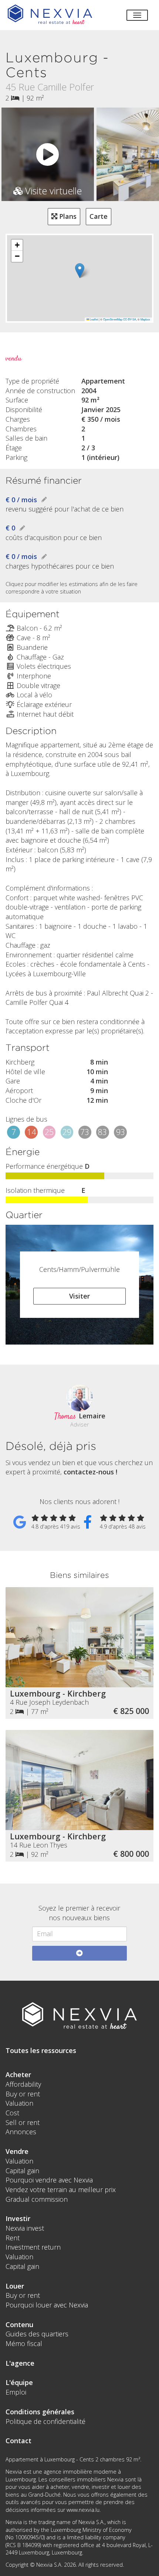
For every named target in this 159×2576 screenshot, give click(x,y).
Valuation (19, 2103)
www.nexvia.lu (83, 2510)
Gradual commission (37, 2199)
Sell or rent (23, 2122)
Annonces (21, 2132)
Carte (99, 216)
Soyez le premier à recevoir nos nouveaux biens (79, 1913)
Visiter (79, 1296)
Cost (12, 2113)
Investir (18, 2218)
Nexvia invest (25, 2228)
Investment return (33, 2247)
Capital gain (22, 2171)
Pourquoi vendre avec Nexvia (49, 2180)
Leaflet (94, 319)
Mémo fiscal (24, 2343)
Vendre (17, 2151)
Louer (15, 2286)
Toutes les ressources (41, 2050)
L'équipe (19, 2382)
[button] (80, 271)
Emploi (16, 2392)
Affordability (23, 2084)
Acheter (18, 2075)
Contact (18, 2441)
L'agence (20, 2363)
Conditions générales (40, 2412)
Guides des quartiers (37, 2334)
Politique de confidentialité (45, 2421)
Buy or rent (23, 2094)
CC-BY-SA (130, 319)
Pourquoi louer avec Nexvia (47, 2305)
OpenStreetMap (113, 319)
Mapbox (145, 319)
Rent (13, 2238)
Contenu (19, 2325)
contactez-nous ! (90, 1472)
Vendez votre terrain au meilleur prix (61, 2190)
